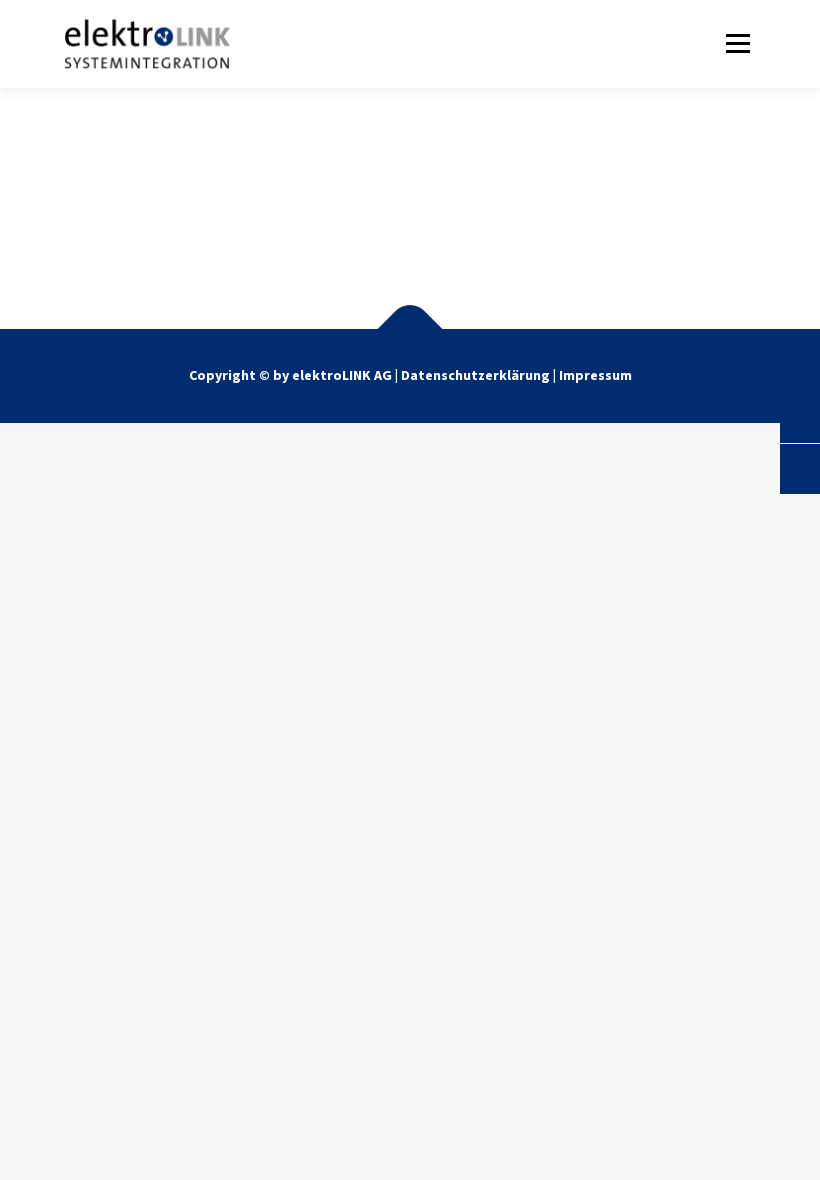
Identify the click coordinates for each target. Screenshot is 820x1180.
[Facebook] (361, 228)
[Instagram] (410, 228)
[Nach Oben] (410, 332)
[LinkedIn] (459, 228)
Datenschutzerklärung (477, 375)
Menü (734, 43)
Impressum (595, 375)
